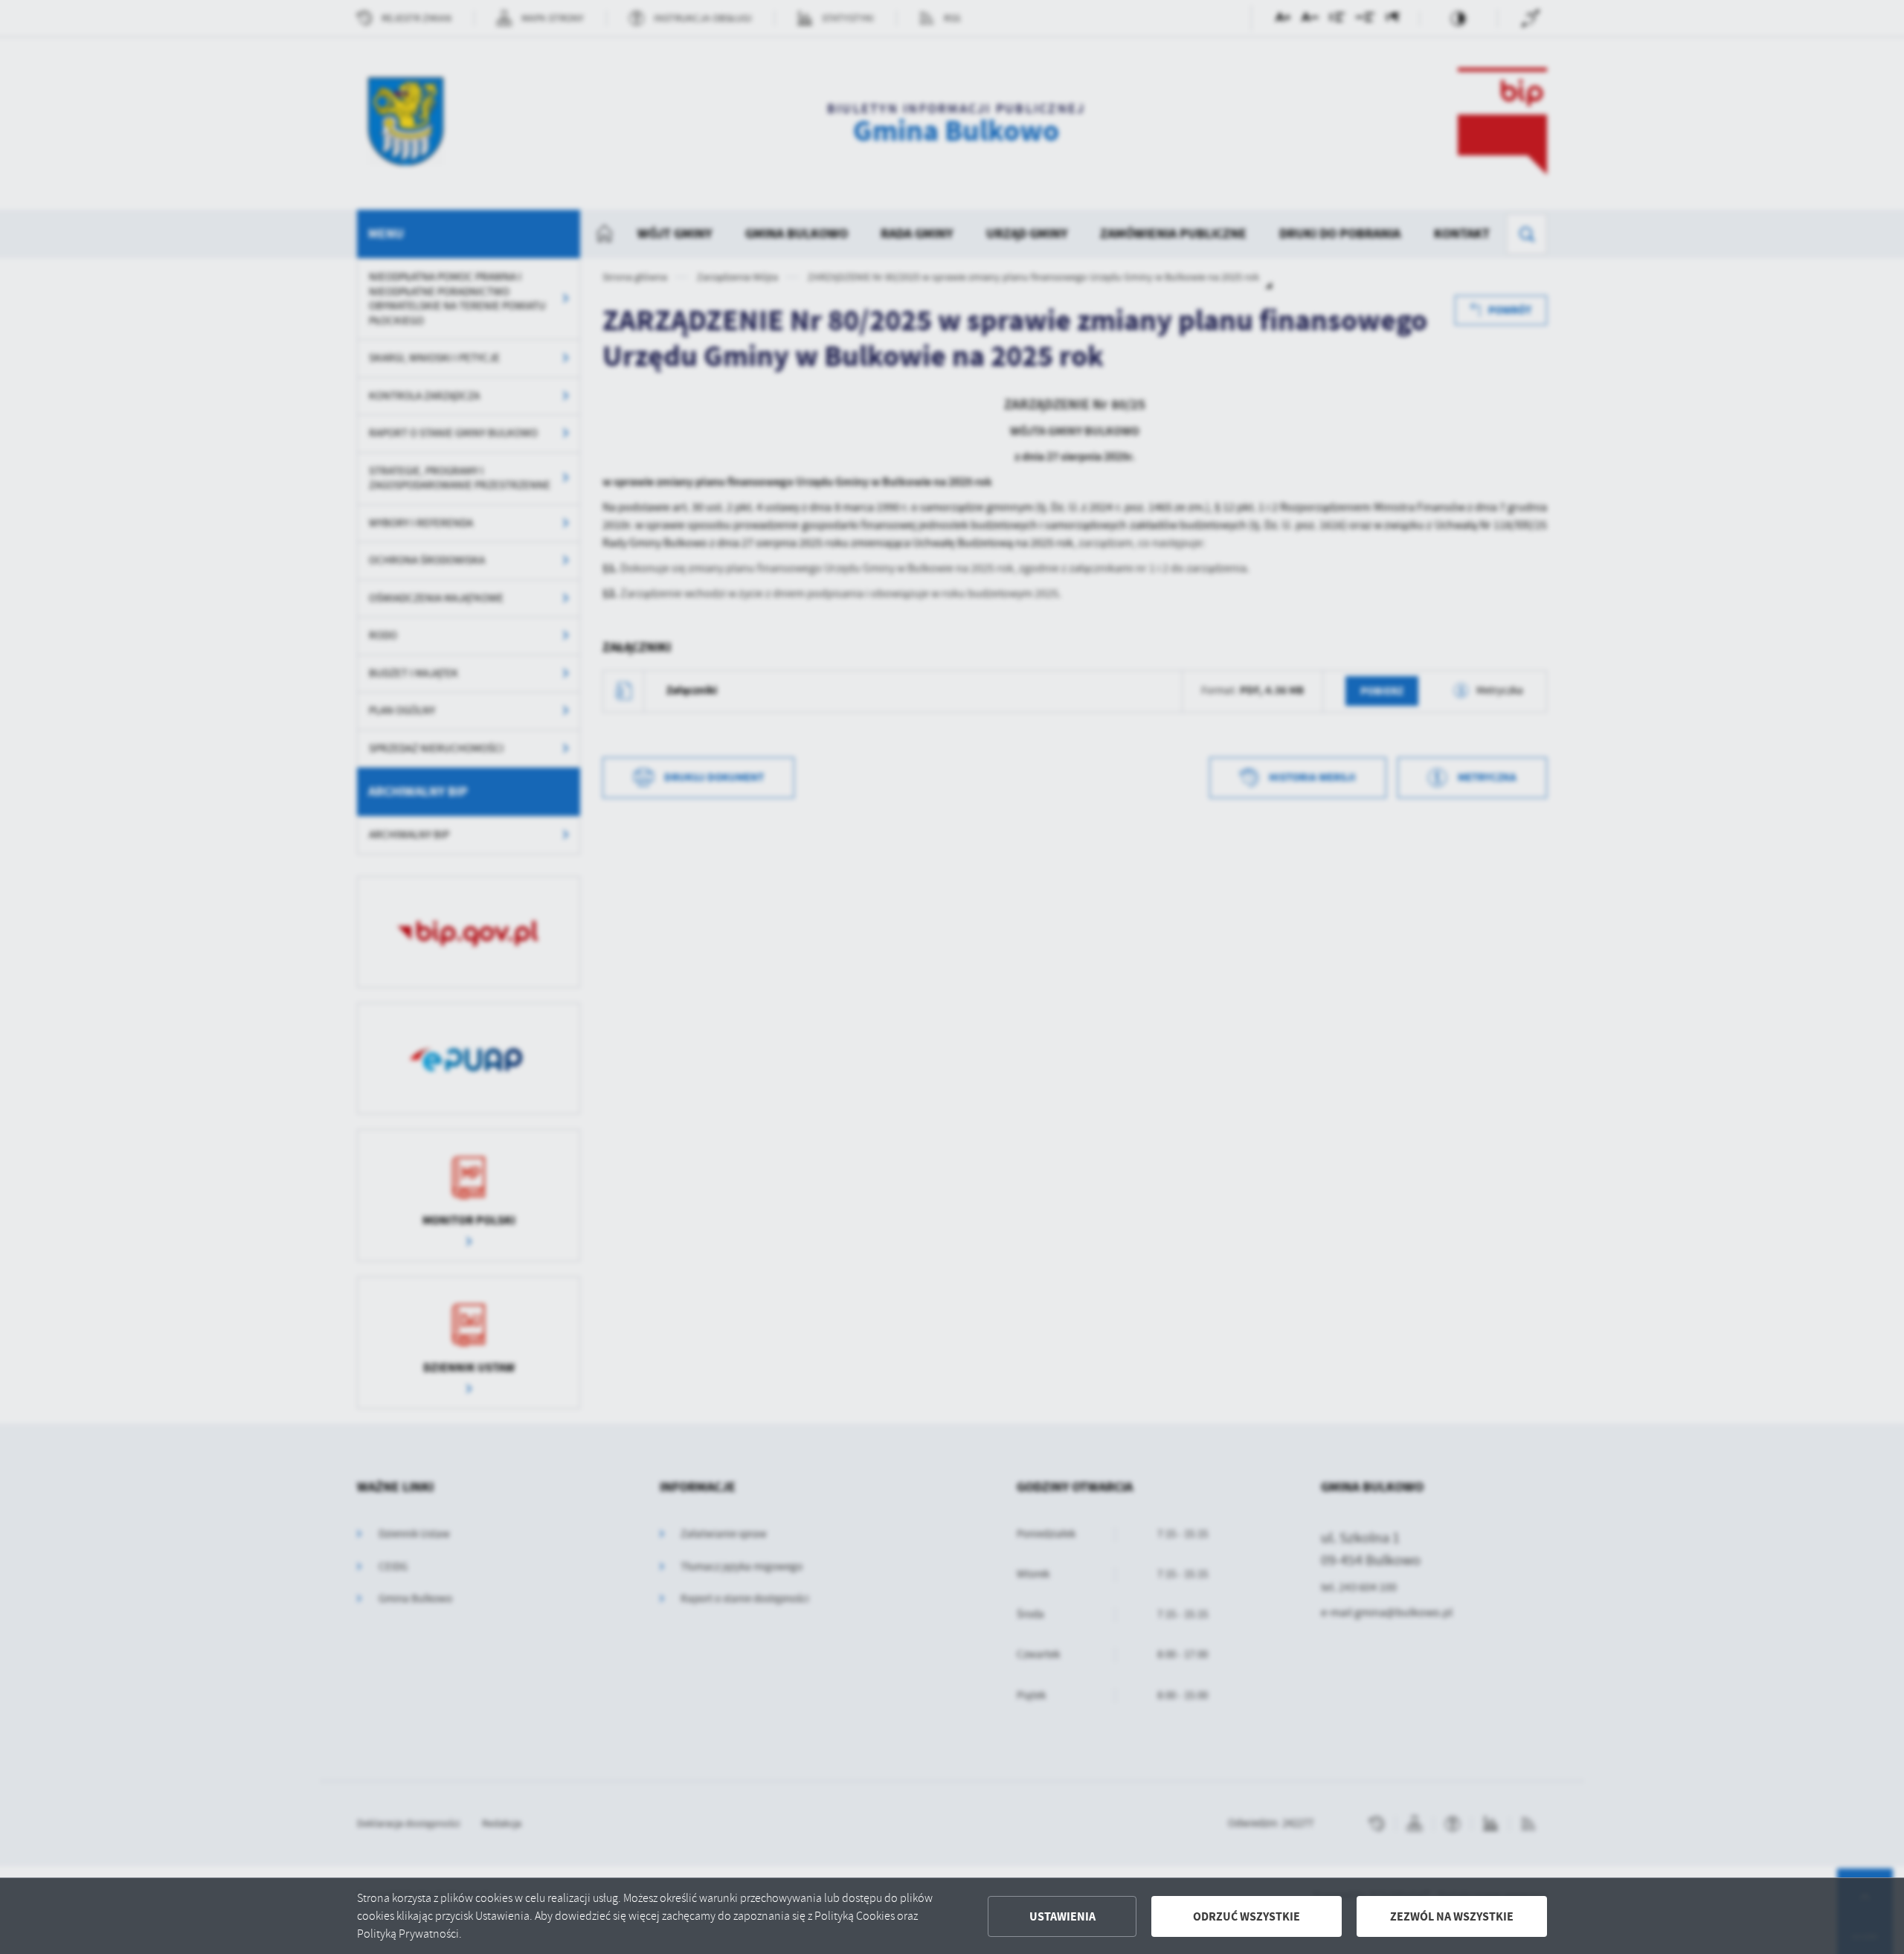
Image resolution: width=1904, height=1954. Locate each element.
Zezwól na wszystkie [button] (1452, 1916)
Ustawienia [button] (1062, 1916)
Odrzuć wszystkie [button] (1247, 1916)
